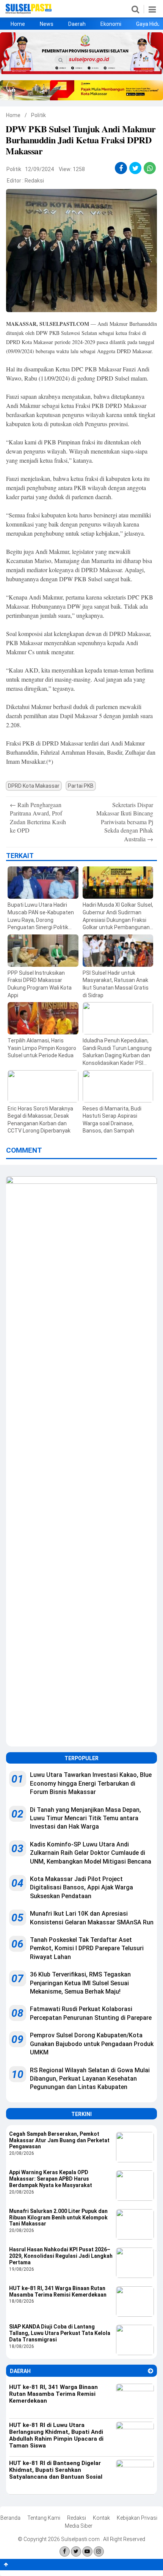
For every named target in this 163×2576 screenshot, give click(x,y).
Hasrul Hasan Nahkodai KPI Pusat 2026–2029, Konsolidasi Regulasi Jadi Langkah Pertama (61, 2256)
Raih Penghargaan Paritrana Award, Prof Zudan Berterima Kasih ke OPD (38, 817)
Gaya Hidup (150, 24)
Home (18, 24)
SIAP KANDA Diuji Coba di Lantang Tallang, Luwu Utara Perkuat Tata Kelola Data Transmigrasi (60, 2333)
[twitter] (136, 168)
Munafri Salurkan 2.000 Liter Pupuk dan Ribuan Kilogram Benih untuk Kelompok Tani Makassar (58, 2218)
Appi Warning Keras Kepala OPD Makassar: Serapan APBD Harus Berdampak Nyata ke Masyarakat (51, 2179)
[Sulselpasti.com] (29, 12)
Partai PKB (81, 786)
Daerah (77, 24)
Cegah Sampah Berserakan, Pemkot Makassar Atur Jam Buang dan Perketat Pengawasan (59, 2140)
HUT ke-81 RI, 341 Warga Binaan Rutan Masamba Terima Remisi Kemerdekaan (58, 2291)
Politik (38, 115)
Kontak (101, 2518)
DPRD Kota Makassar (34, 786)
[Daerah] (150, 2371)
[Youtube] (87, 2551)
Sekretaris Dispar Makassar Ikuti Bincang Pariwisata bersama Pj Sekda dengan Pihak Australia (125, 822)
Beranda (10, 2518)
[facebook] (121, 168)
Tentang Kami (44, 2518)
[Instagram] (99, 2551)
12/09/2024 (39, 169)
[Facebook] (65, 2551)
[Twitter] (76, 2551)
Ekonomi (111, 24)
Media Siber (79, 2526)
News (47, 24)
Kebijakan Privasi (137, 2518)
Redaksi (34, 181)
